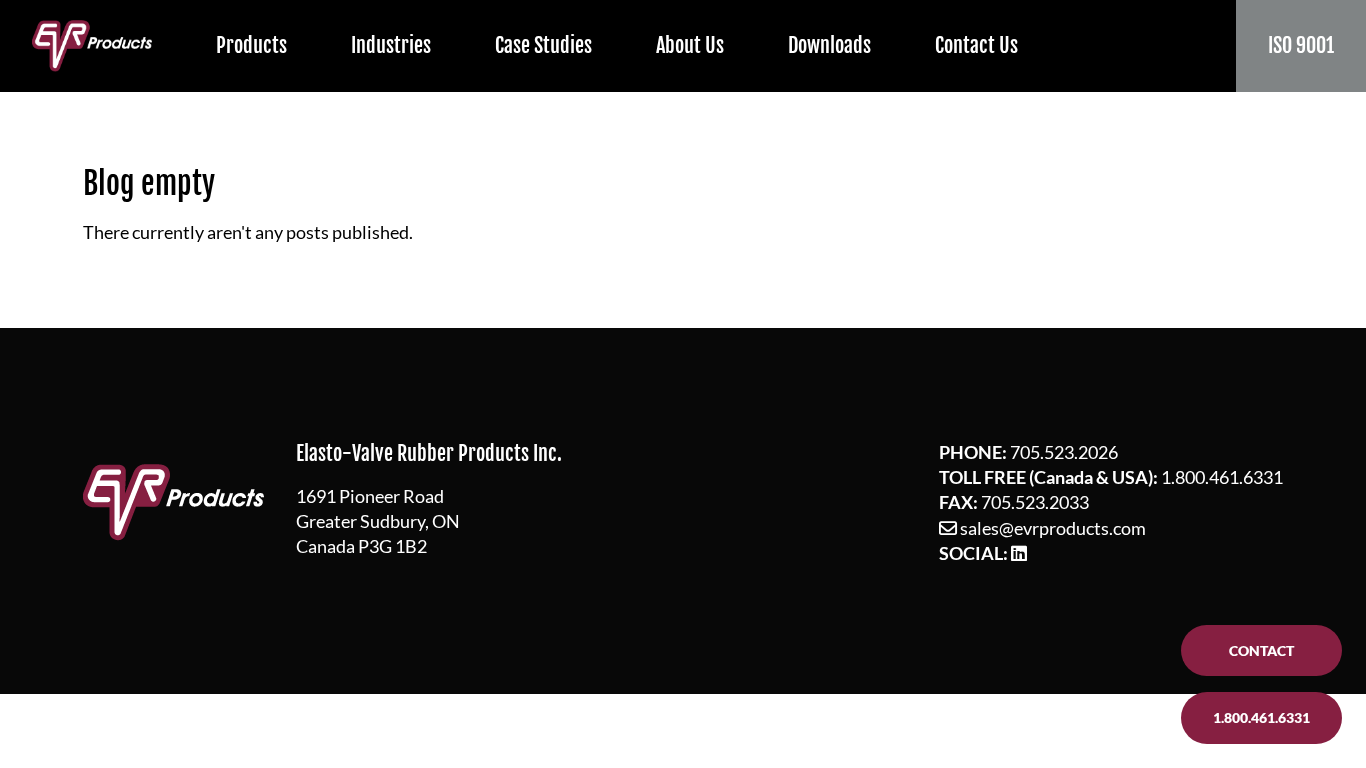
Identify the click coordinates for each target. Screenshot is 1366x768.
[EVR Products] (92, 45)
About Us (690, 45)
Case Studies (543, 45)
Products (251, 45)
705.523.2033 (1035, 502)
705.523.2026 (1064, 452)
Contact (1261, 650)
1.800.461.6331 (1222, 477)
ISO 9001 (1301, 45)
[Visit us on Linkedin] (1019, 553)
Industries (391, 45)
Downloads (829, 45)
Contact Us (976, 45)
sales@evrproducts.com (1053, 528)
